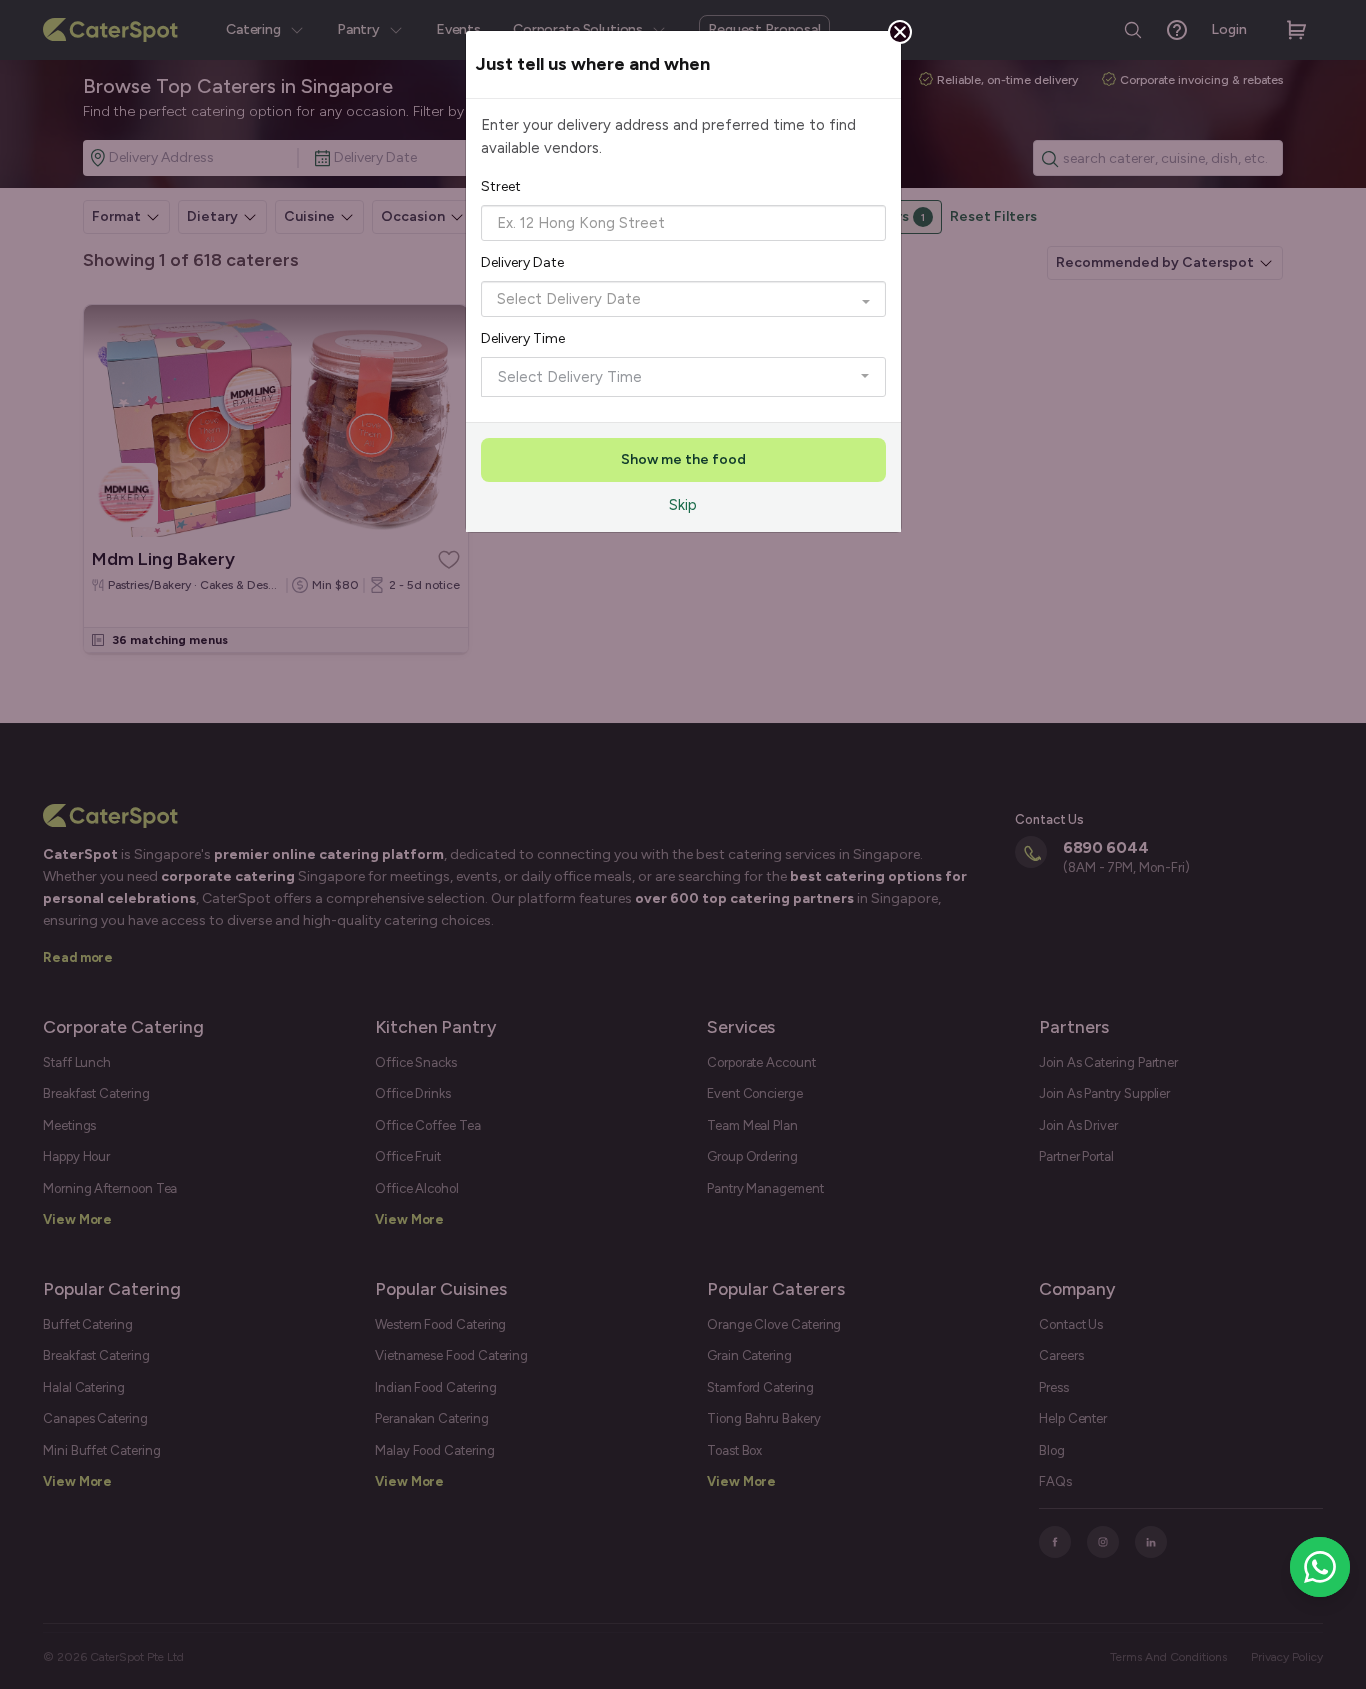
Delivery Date (522, 262)
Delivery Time (523, 338)
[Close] (900, 32)
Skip (683, 505)
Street (501, 186)
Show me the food (683, 459)
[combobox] (683, 223)
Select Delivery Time (570, 377)
